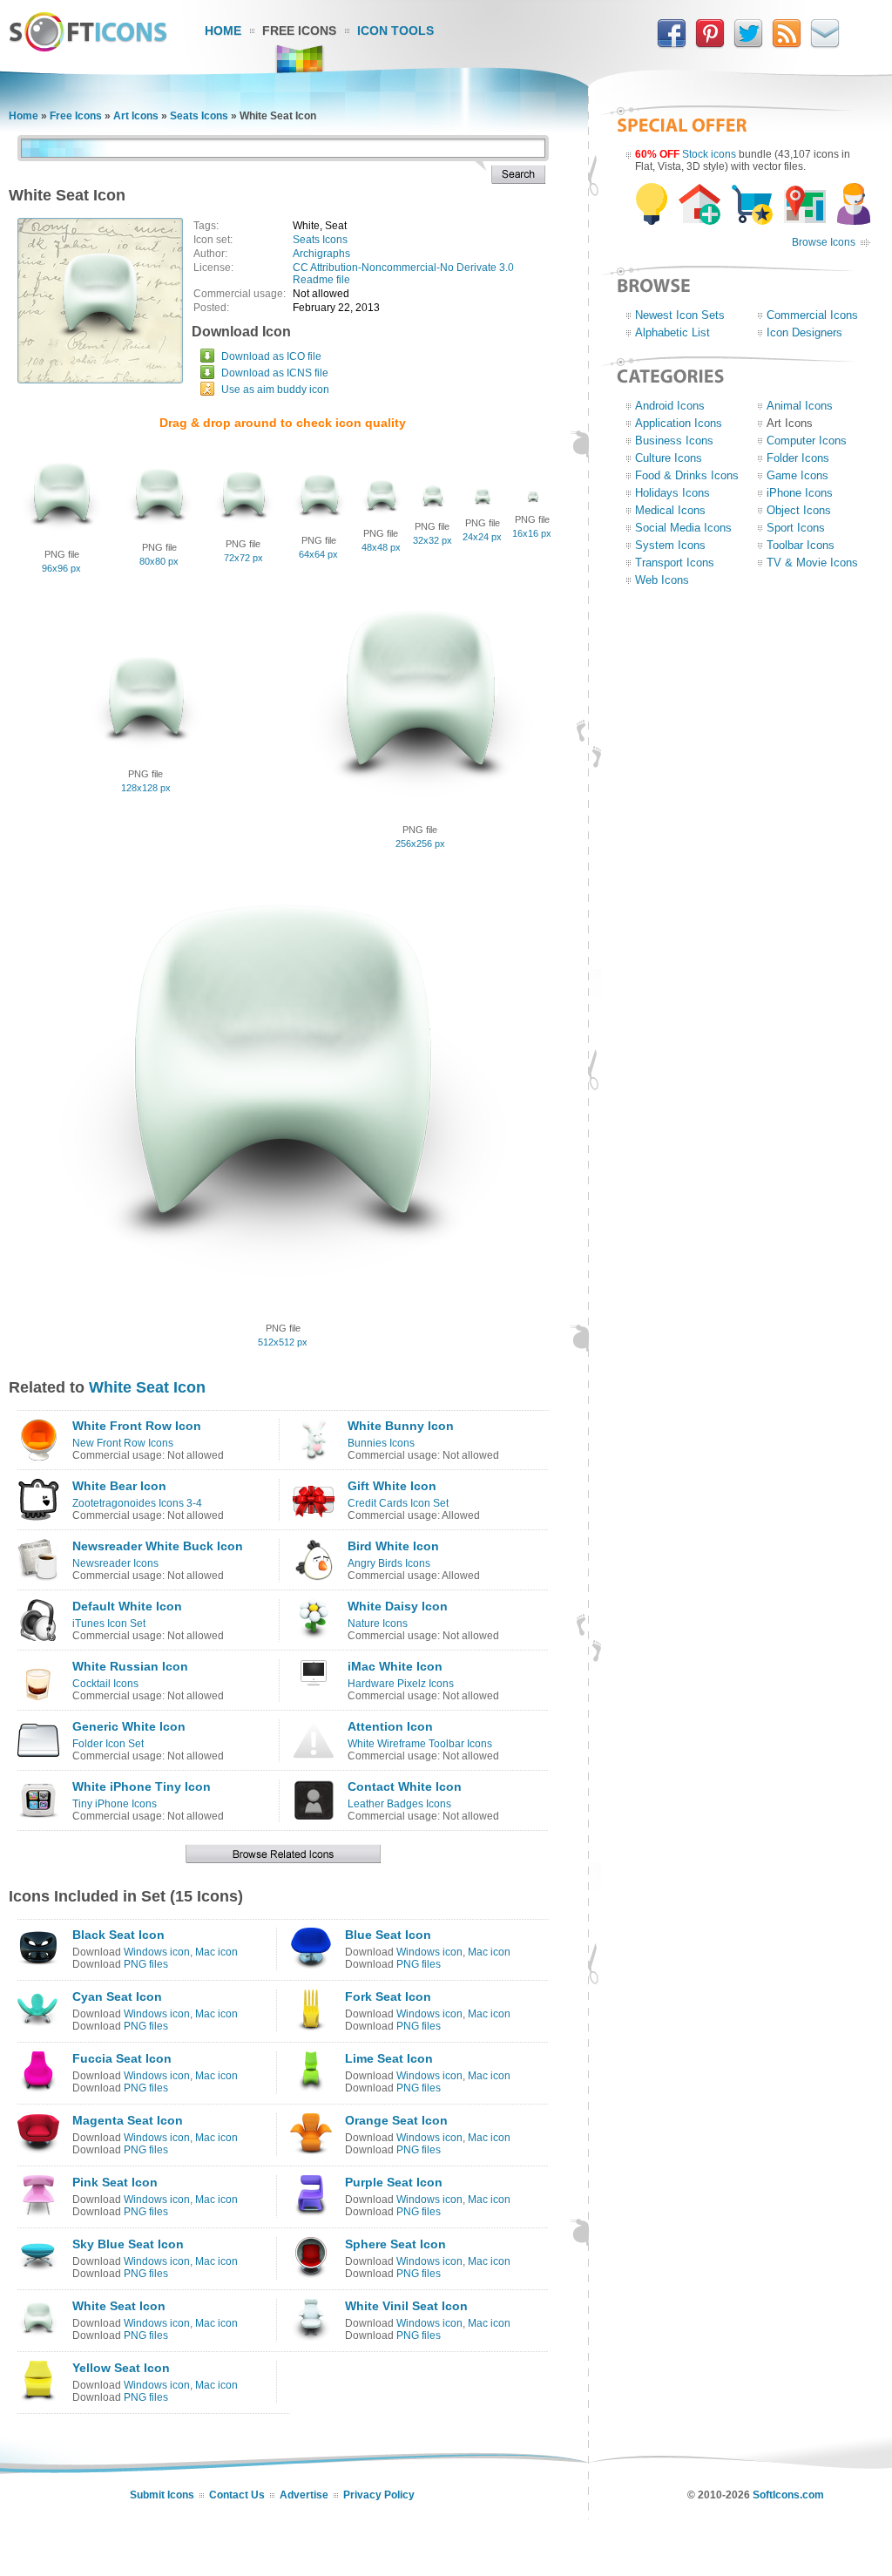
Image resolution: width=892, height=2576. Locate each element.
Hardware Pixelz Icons (401, 1684)
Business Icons (674, 441)
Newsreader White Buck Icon (158, 1546)
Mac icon (216, 1952)
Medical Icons (670, 510)
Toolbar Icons (801, 545)
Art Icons (136, 116)
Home (223, 31)
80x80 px (159, 561)
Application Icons (679, 423)
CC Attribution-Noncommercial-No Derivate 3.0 (403, 268)
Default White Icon (127, 1606)
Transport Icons (675, 563)
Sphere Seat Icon (395, 2244)
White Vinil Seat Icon (406, 2306)
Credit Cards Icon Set (398, 1503)
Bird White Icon (393, 1546)
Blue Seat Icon (388, 1935)
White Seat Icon (147, 1387)
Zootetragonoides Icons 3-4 (137, 1503)
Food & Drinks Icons (687, 475)
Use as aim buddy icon (275, 390)
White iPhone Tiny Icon (142, 1786)
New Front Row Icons (123, 1443)
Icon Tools (395, 31)
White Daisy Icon (398, 1606)
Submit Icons (162, 2495)
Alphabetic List (672, 332)
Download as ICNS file (275, 373)
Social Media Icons (683, 528)
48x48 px (381, 547)
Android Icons (670, 406)
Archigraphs (321, 254)
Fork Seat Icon (388, 1996)
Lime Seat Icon (389, 2058)
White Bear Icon (119, 1486)
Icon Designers (804, 332)
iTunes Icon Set (109, 1624)
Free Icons (299, 31)
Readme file (321, 280)
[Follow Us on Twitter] (748, 44)
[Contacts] (825, 44)
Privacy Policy (379, 2495)
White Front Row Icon (137, 1426)
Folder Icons (798, 458)
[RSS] (787, 44)
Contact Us (237, 2495)
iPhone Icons (800, 493)
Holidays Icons (672, 493)
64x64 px (318, 554)
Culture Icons (669, 458)
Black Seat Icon (118, 1935)
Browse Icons (824, 242)
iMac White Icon (395, 1666)
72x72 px (243, 558)
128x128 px (146, 788)
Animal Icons (800, 406)
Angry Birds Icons (389, 1563)
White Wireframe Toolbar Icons (420, 1744)
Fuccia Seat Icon (122, 2058)
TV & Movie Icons (812, 563)
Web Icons (662, 580)
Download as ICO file (271, 356)
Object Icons (799, 510)
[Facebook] (672, 44)
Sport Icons (796, 528)
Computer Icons (807, 441)
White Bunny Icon (401, 1426)
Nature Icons (378, 1624)
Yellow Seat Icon (121, 2368)
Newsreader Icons (115, 1563)
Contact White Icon (405, 1786)
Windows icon (157, 1952)
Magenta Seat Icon (128, 2120)
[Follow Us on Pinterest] (710, 44)
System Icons (670, 545)
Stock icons (709, 154)
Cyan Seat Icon (117, 1996)
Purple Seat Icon (394, 2182)
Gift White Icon (392, 1486)
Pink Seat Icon (115, 2182)
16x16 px (532, 533)
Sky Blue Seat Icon (128, 2244)
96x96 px (61, 568)
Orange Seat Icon (396, 2120)
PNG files (146, 1964)
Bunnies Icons (381, 1443)
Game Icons (797, 475)
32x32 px (432, 540)
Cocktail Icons (105, 1684)
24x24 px (482, 537)
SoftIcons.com (788, 2495)
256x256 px (420, 844)
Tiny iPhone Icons (115, 1804)
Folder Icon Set (108, 1744)
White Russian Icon (130, 1666)
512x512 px (283, 1342)
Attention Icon (390, 1726)
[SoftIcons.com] (88, 48)
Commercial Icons (812, 315)
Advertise (304, 2495)
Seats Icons (199, 116)
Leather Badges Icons (399, 1804)
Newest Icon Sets (680, 315)
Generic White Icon (129, 1726)
